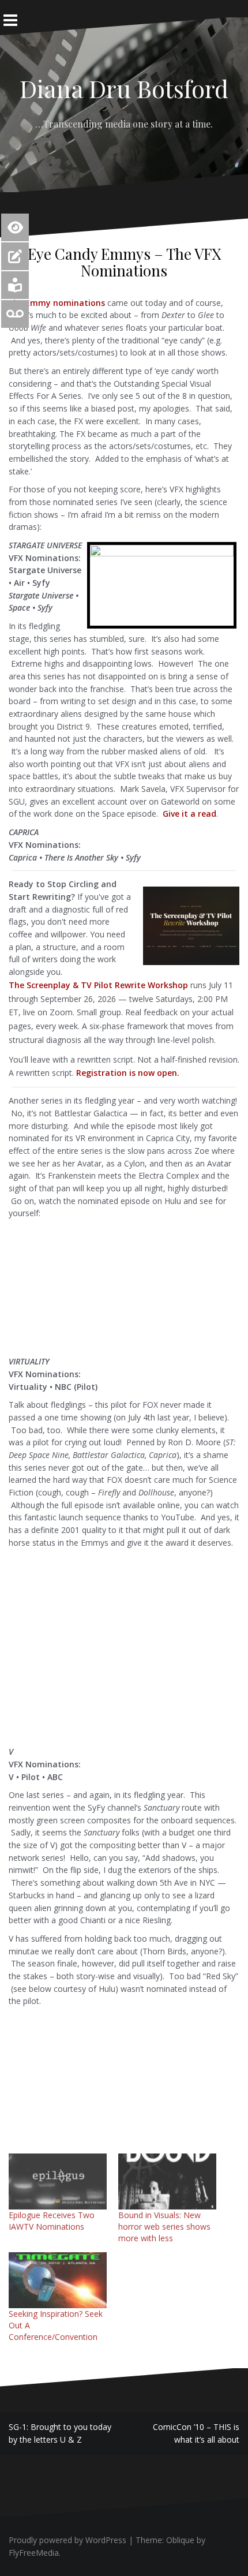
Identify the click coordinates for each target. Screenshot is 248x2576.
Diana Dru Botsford (124, 88)
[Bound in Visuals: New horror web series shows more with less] (167, 2181)
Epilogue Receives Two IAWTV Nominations (52, 2221)
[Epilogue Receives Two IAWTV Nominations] (58, 2181)
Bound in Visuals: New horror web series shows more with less (164, 2227)
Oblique (180, 2540)
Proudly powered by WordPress (67, 2540)
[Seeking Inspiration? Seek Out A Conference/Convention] (58, 2280)
